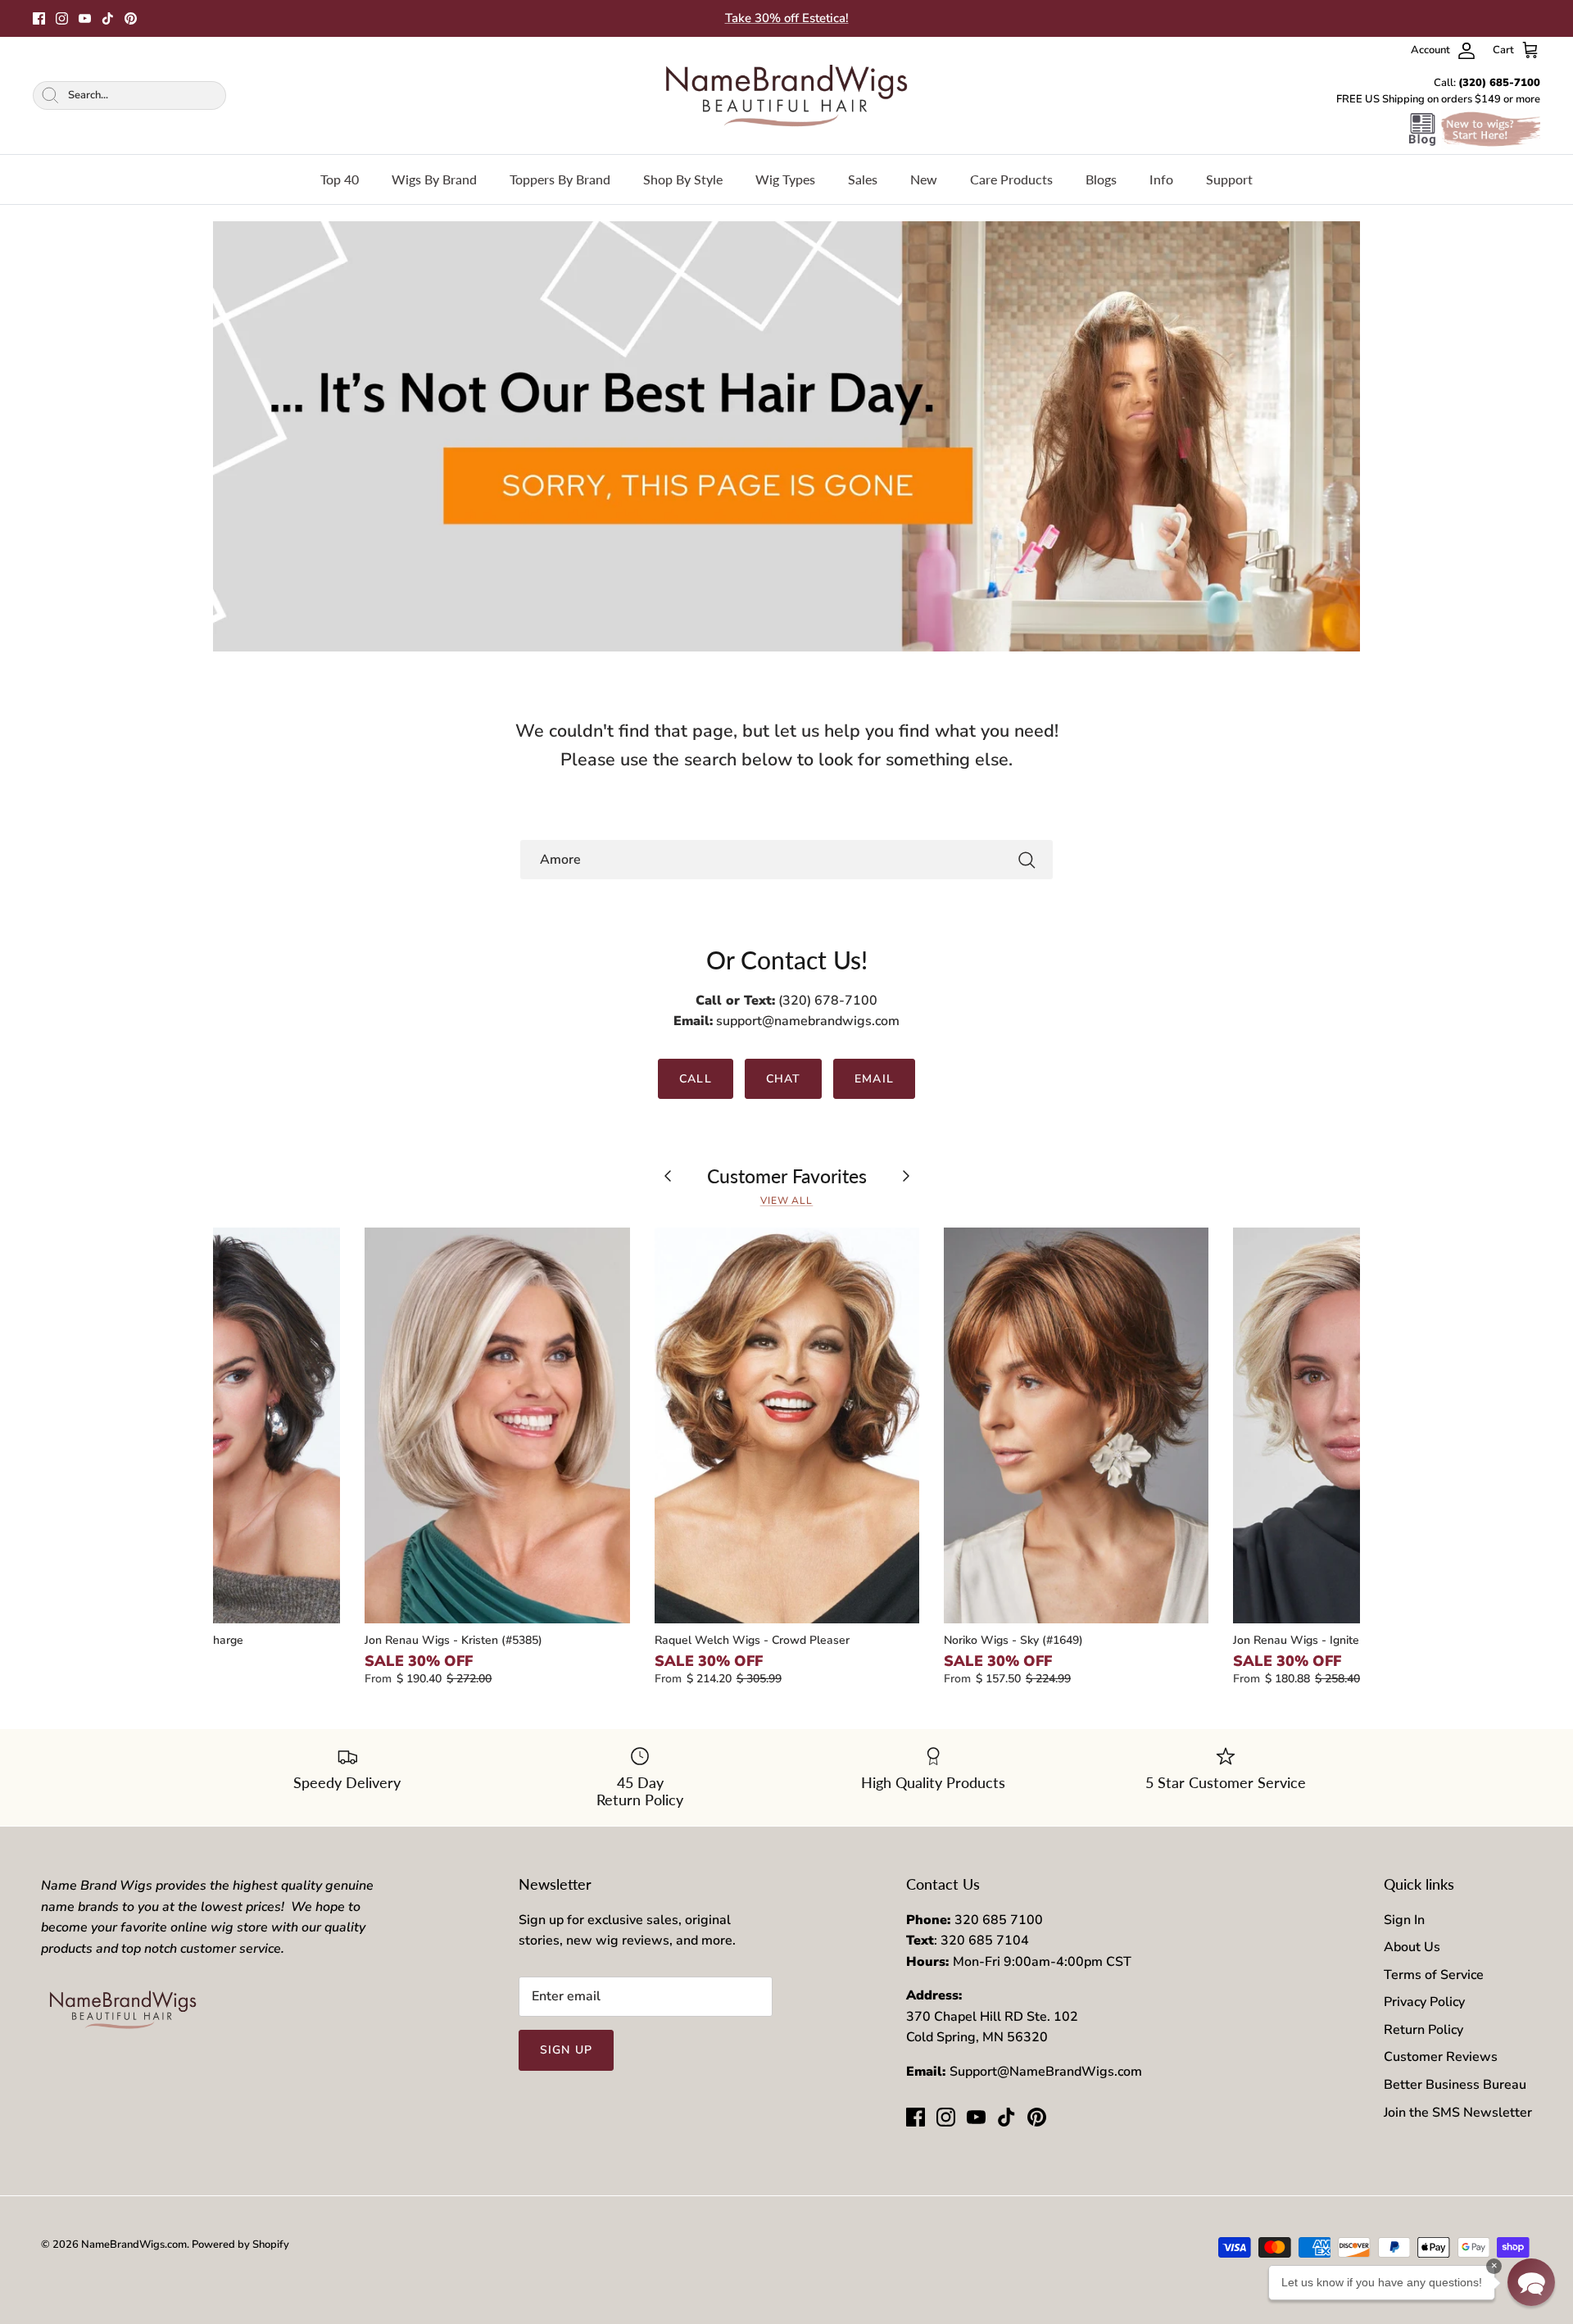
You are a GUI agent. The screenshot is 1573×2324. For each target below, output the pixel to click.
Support (1229, 179)
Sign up (566, 2050)
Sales (863, 179)
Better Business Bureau (1455, 2085)
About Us (1412, 1947)
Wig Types (785, 179)
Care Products (1011, 179)
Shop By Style (683, 179)
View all (787, 1201)
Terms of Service (1434, 1975)
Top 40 (340, 179)
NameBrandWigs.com (134, 2245)
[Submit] (1027, 860)
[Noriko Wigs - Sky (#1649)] (1076, 1425)
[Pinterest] (131, 18)
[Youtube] (85, 18)
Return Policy (1423, 2030)
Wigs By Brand (434, 179)
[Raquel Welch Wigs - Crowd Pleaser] (787, 1425)
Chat (783, 1079)
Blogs (1101, 179)
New (924, 179)
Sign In (1404, 1920)
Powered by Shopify (240, 2245)
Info (1161, 179)
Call (695, 1079)
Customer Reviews (1441, 2057)
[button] (1531, 2282)
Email (874, 1079)
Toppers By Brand (560, 179)
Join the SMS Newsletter (1458, 2113)
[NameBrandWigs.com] (786, 95)
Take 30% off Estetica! (787, 18)
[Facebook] (39, 18)
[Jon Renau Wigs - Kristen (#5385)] (497, 1425)
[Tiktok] (108, 18)
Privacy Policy (1424, 2002)
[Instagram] (62, 18)
